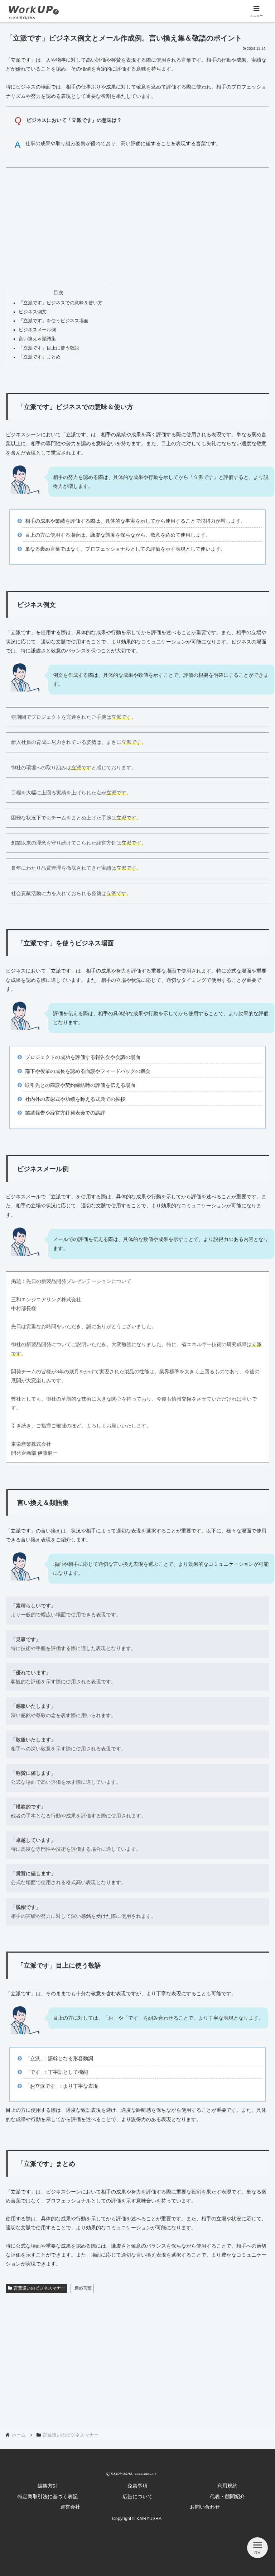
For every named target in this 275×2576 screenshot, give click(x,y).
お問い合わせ (205, 2507)
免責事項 (137, 2486)
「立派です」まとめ (40, 357)
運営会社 (70, 2507)
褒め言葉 (83, 2288)
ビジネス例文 (33, 312)
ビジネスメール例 (37, 330)
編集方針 (48, 2486)
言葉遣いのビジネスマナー (39, 2288)
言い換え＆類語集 (37, 339)
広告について (137, 2496)
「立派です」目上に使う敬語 (49, 348)
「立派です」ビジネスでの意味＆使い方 (61, 303)
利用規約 (227, 2486)
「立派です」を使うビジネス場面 (54, 321)
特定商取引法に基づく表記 (48, 2496)
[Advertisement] (137, 223)
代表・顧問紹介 (227, 2496)
